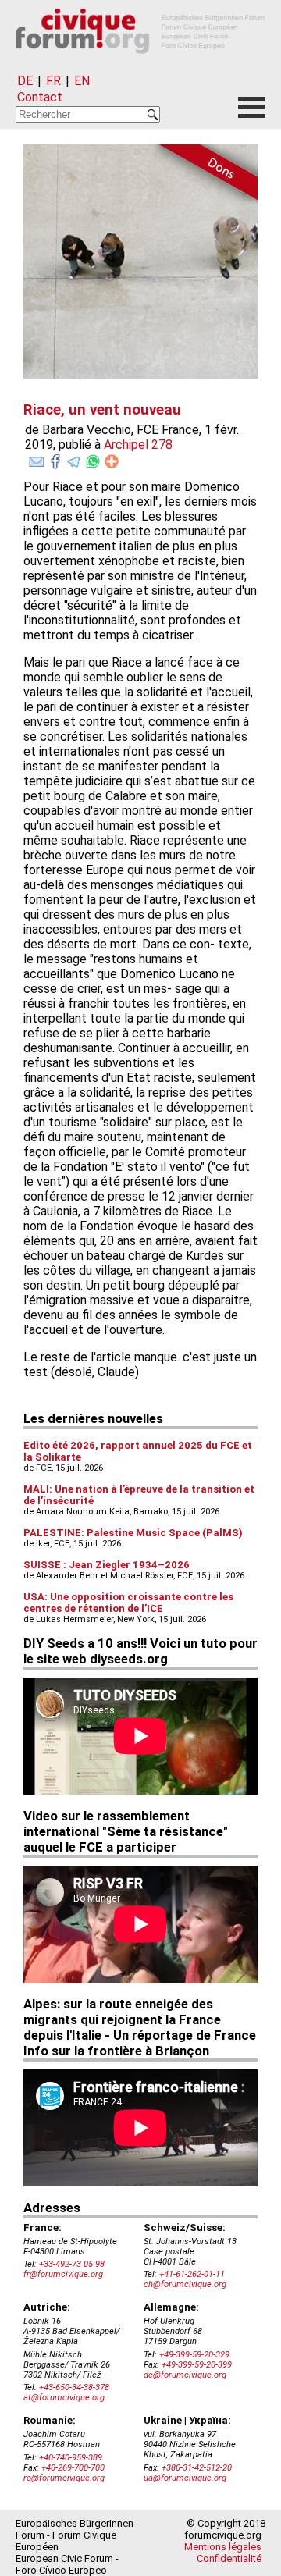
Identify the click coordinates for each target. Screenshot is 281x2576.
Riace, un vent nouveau (102, 410)
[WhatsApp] (93, 458)
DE (25, 81)
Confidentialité (229, 2558)
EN (82, 81)
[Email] (37, 458)
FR (53, 81)
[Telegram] (74, 458)
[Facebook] (55, 458)
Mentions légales (223, 2547)
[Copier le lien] (112, 461)
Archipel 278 (138, 445)
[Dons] (203, 175)
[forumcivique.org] (140, 66)
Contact (40, 97)
